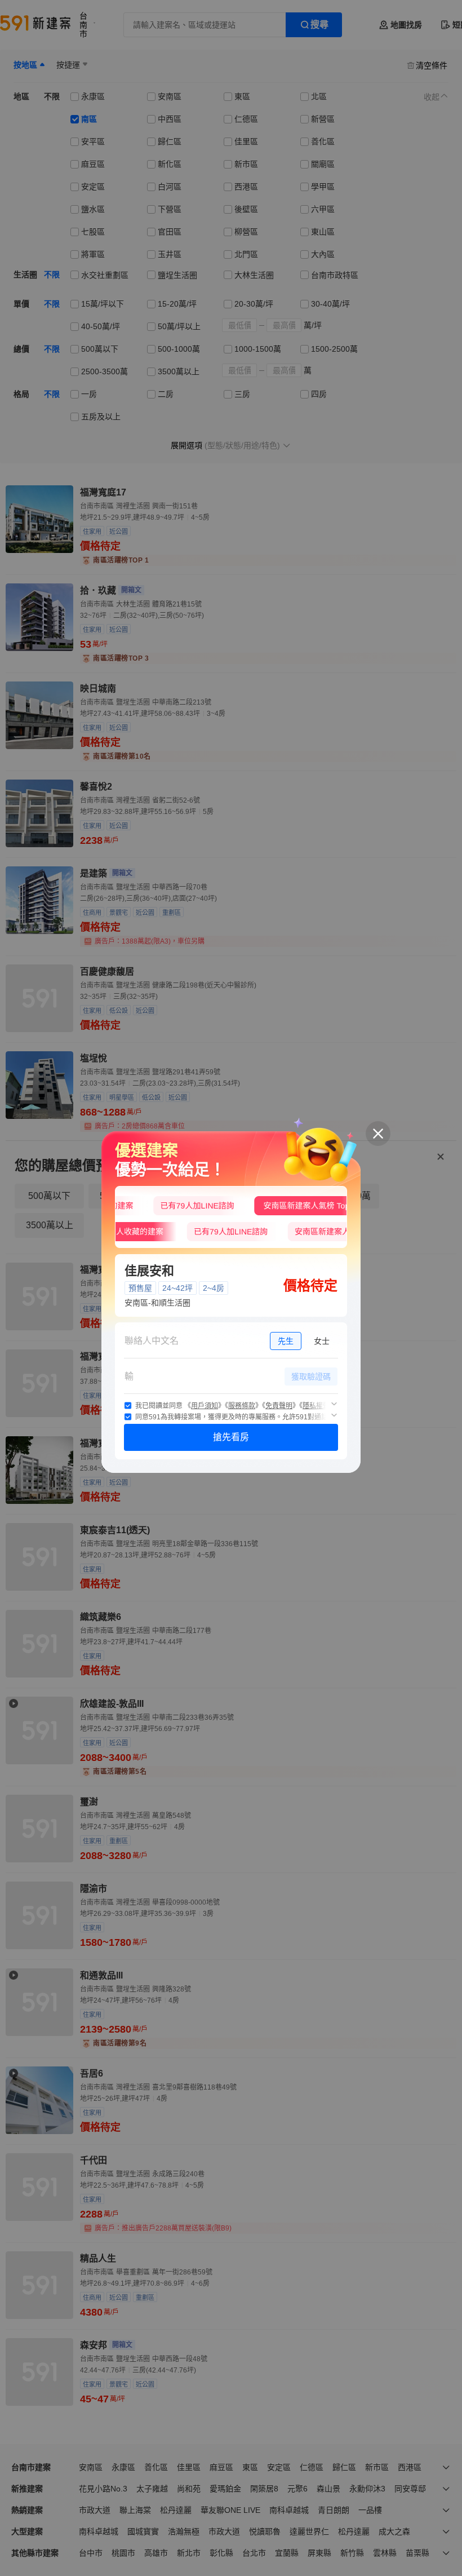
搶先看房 (231, 1437)
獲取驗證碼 (311, 1376)
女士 (322, 1341)
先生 (286, 1341)
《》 (205, 1406)
